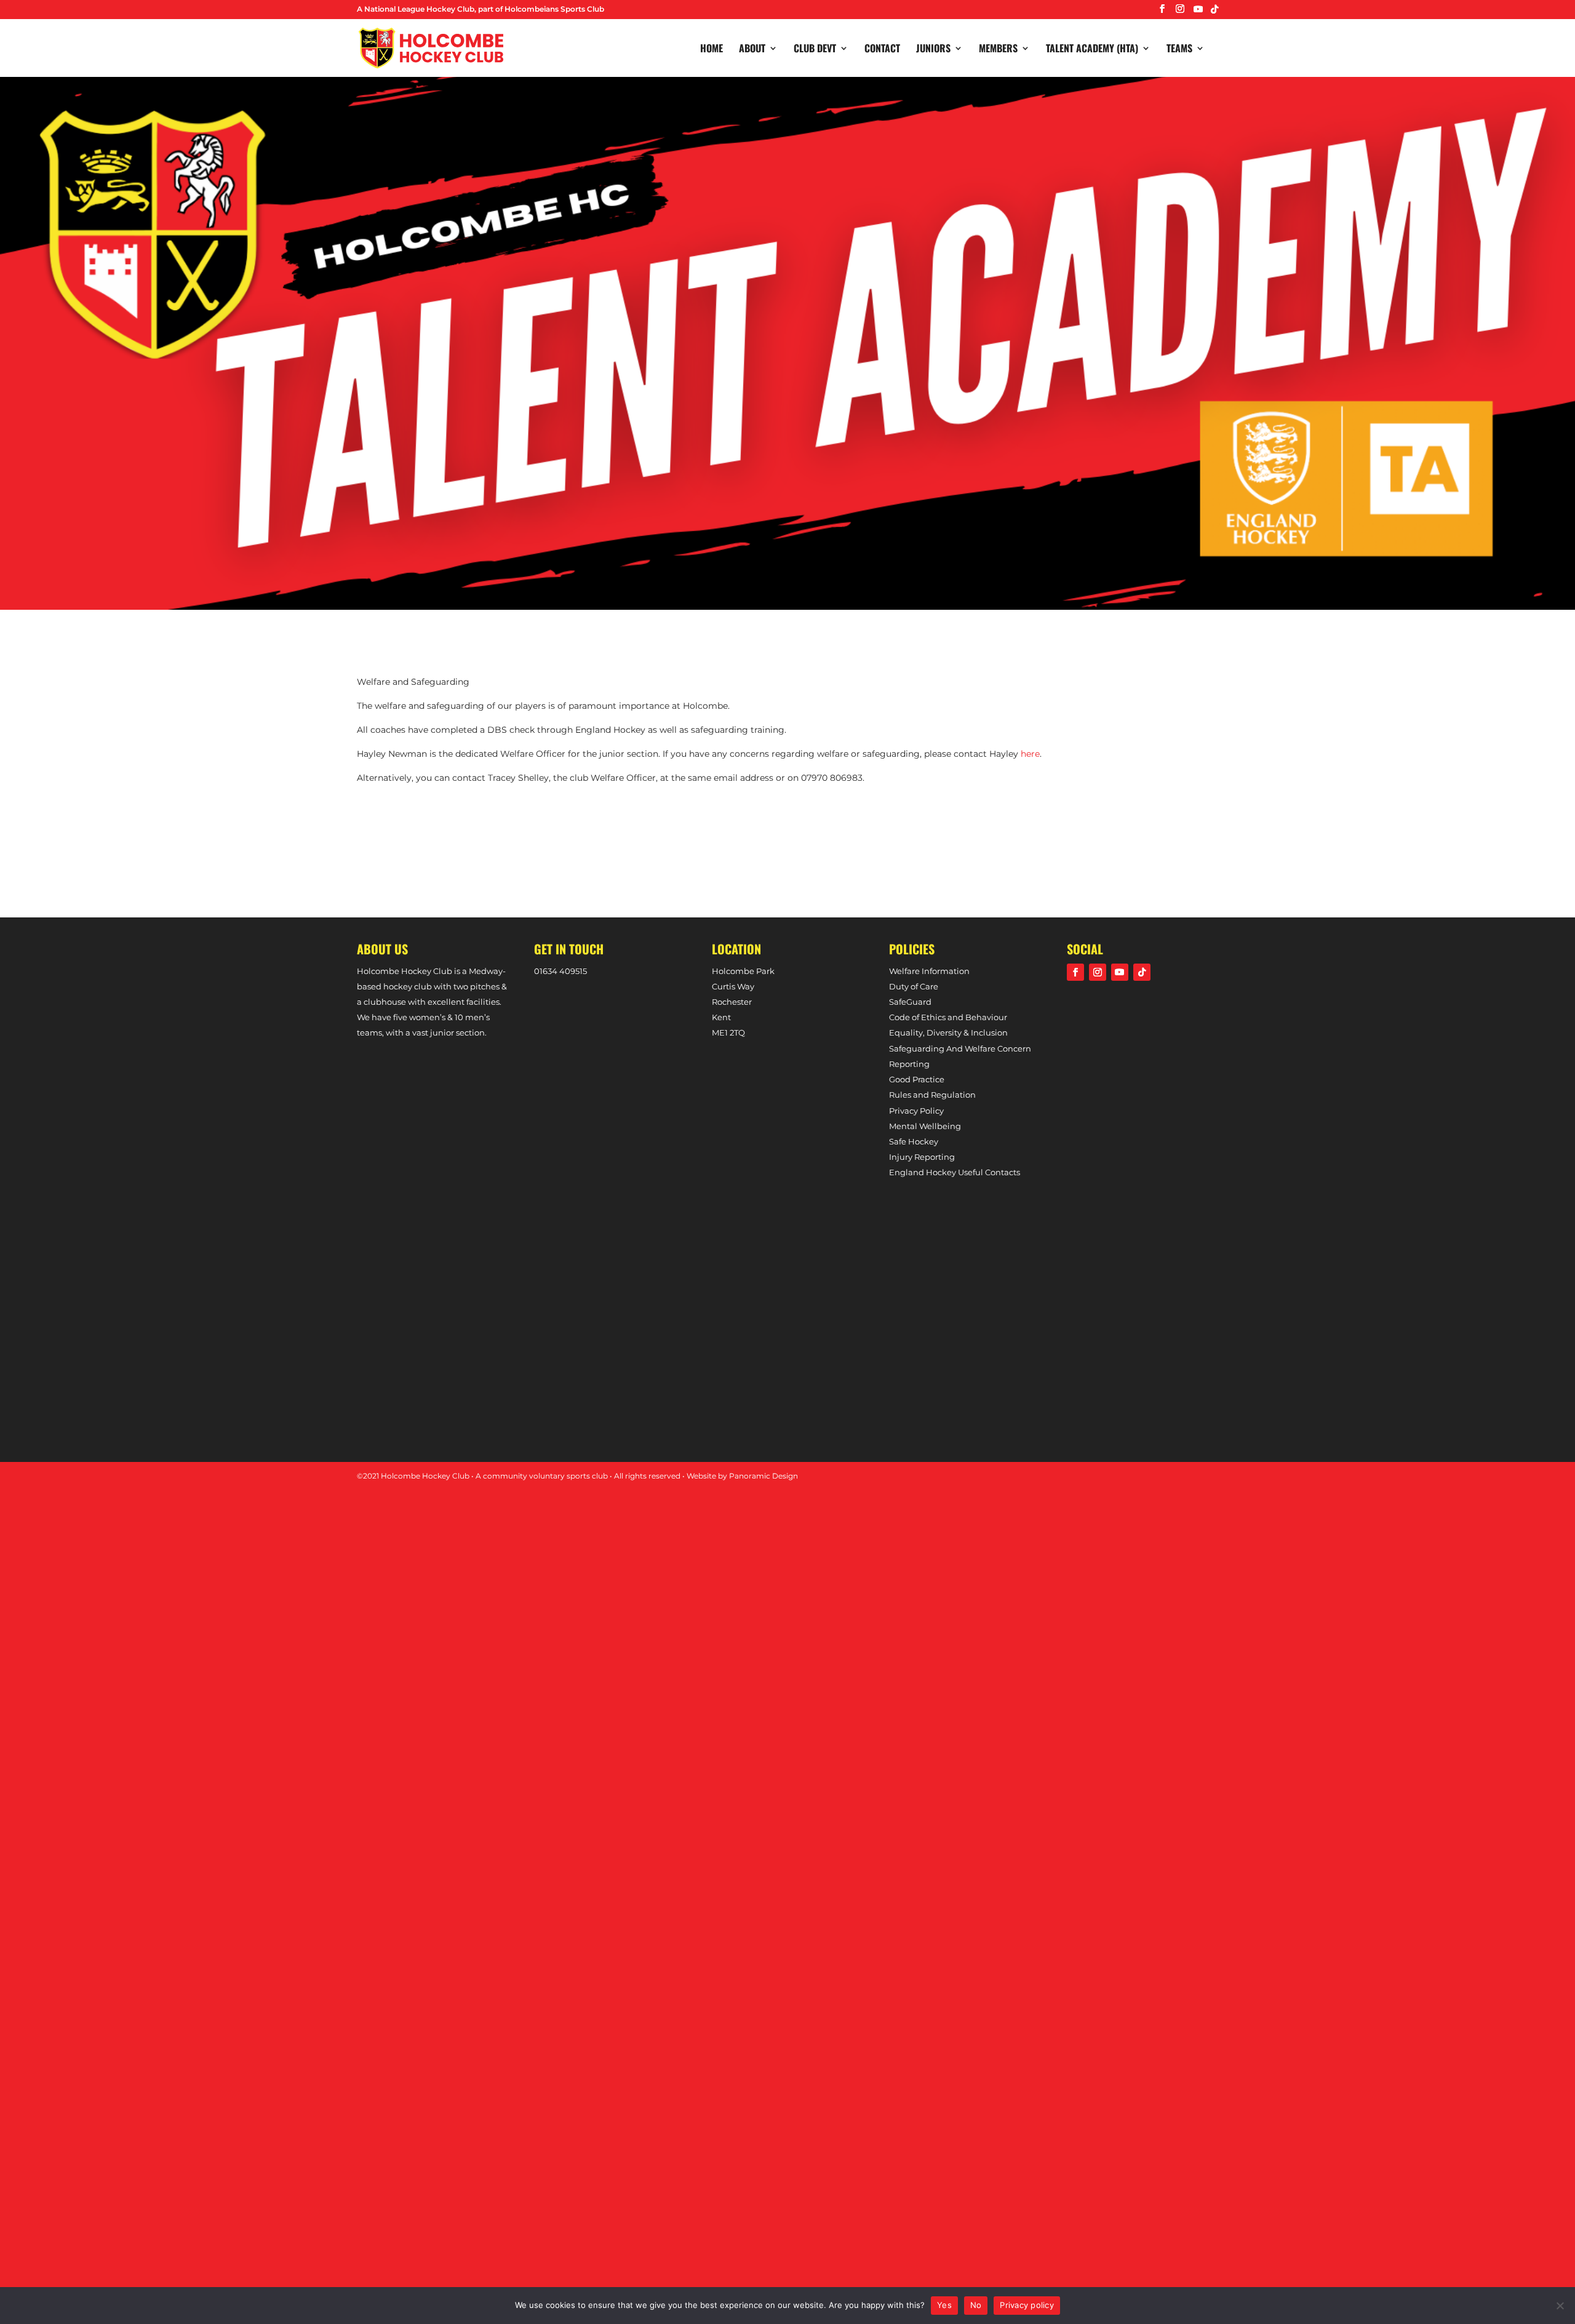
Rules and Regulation (932, 1095)
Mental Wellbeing (925, 1126)
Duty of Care (914, 986)
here (1030, 754)
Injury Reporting (922, 1157)
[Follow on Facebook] (1075, 972)
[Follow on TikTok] (1142, 972)
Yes (944, 2305)
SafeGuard (910, 1002)
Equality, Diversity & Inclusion (948, 1032)
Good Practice (917, 1079)
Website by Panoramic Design (742, 1476)
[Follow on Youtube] (1120, 972)
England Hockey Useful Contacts (955, 1172)
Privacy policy (1027, 2305)
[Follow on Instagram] (1098, 972)
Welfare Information (929, 971)
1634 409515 (563, 971)
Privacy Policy (916, 1111)
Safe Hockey (914, 1141)
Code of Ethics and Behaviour (948, 1017)
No (976, 2305)
